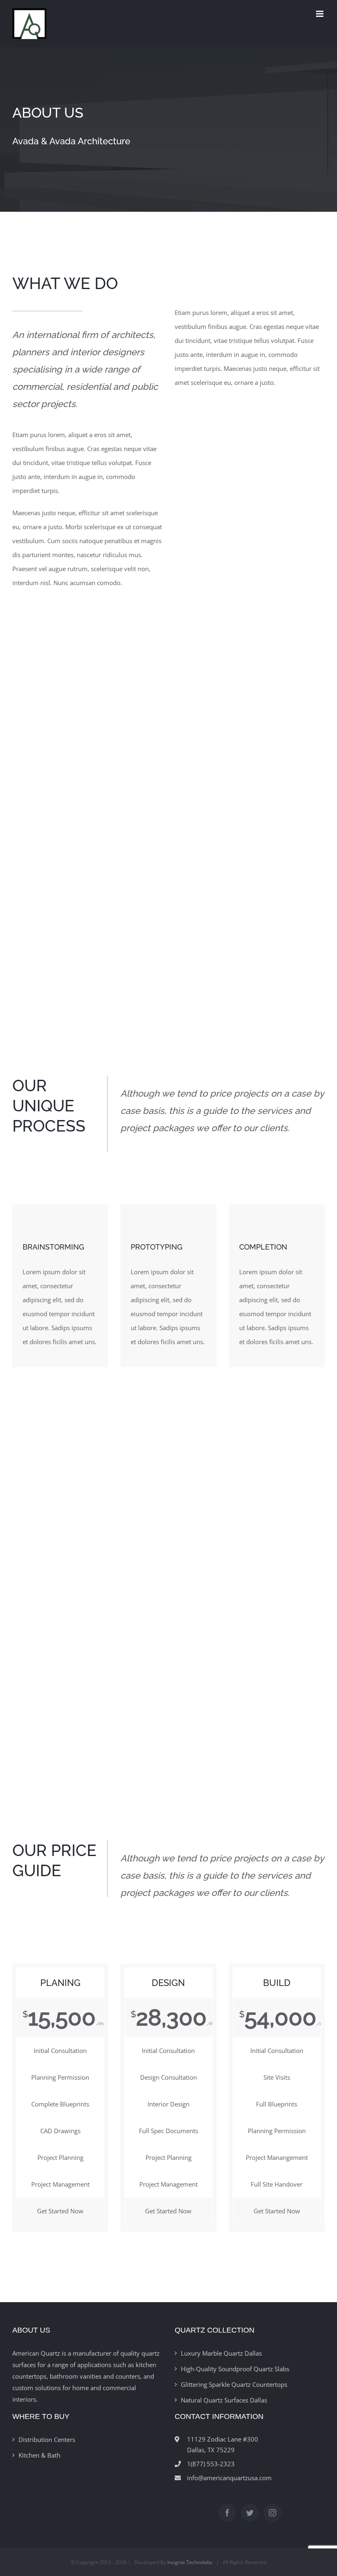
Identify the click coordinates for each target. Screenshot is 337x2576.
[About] (168, 130)
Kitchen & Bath (39, 2455)
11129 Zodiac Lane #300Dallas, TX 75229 (223, 2444)
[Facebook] (227, 2513)
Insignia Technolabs (190, 2562)
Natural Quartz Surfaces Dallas (224, 2400)
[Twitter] (250, 2513)
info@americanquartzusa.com (229, 2478)
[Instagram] (272, 2513)
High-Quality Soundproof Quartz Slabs (235, 2369)
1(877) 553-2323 (211, 2464)
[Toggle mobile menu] (320, 14)
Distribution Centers (47, 2439)
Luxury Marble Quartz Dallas (221, 2353)
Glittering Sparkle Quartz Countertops (234, 2384)
